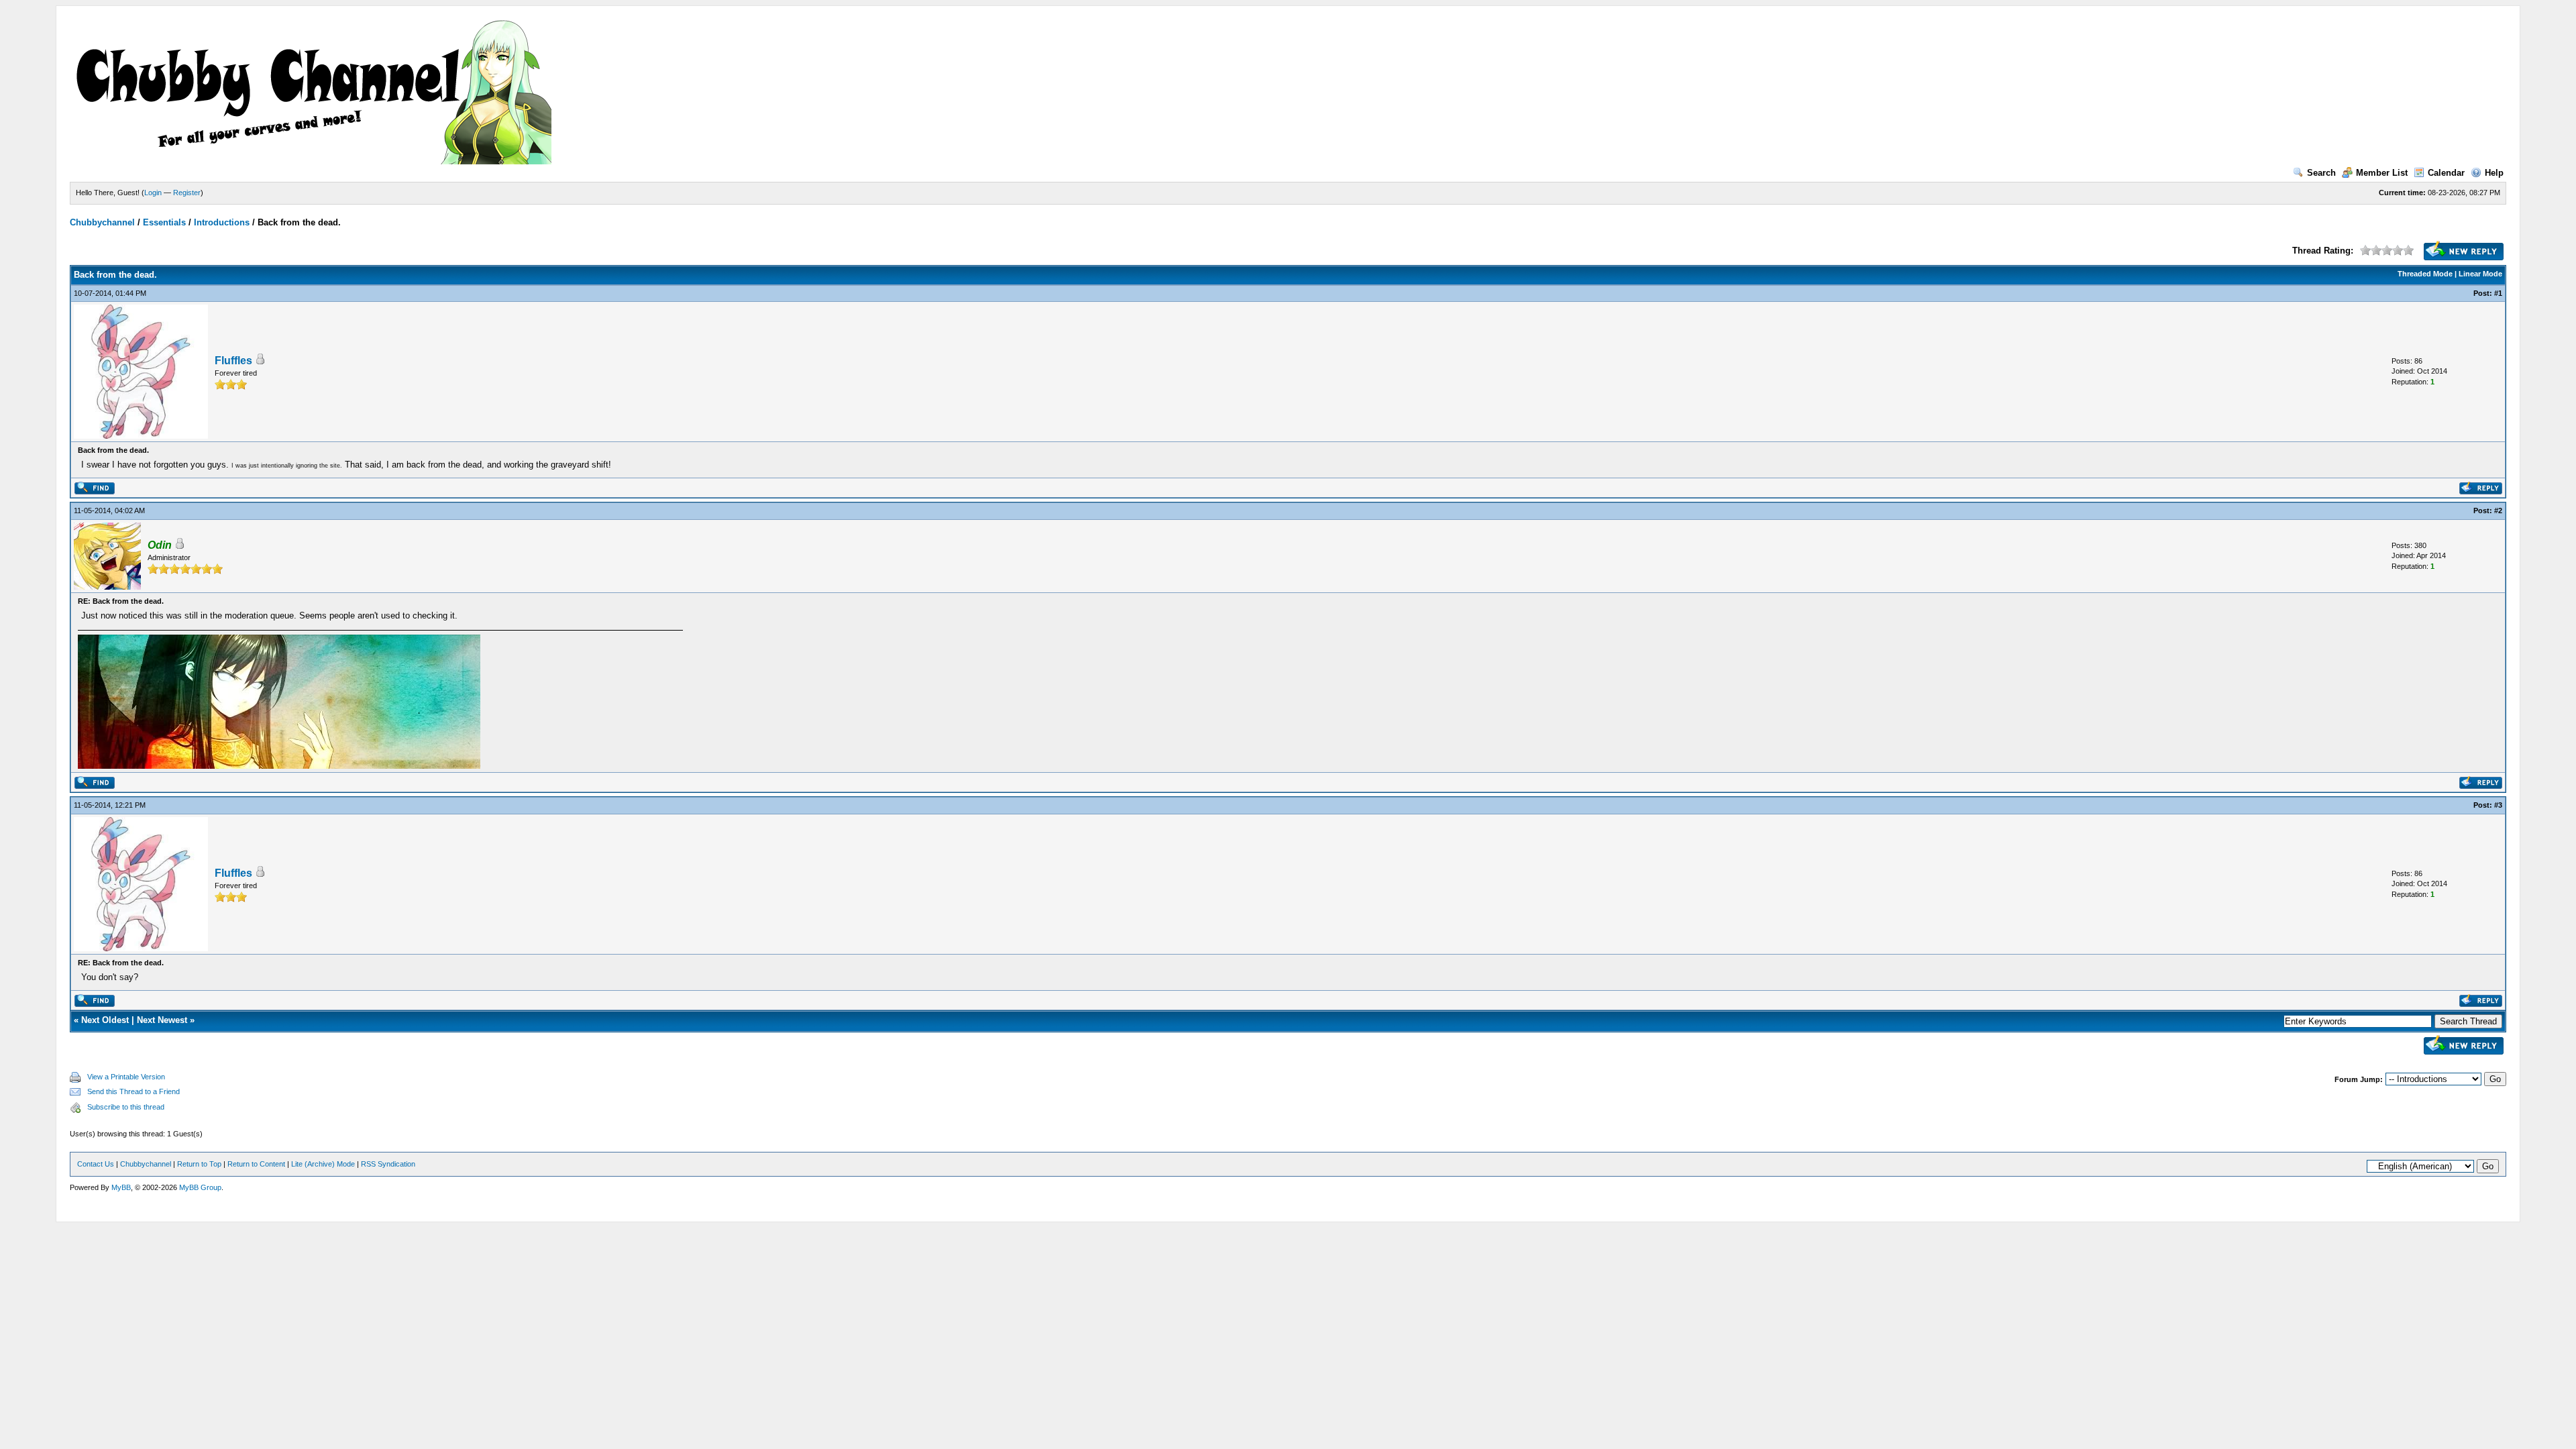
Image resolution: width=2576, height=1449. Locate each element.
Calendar (2446, 173)
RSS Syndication (388, 1164)
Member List (2382, 173)
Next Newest (162, 1020)
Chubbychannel (102, 222)
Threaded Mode (2425, 274)
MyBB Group (200, 1187)
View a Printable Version (126, 1077)
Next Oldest (105, 1020)
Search (2321, 173)
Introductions (222, 222)
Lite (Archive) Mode (323, 1164)
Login (153, 193)
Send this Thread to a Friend (133, 1091)
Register (187, 193)
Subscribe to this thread (126, 1107)
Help (2494, 173)
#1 (2498, 293)
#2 (2498, 511)
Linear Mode (2480, 274)
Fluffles (233, 361)
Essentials (164, 222)
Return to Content (256, 1164)
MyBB (121, 1187)
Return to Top (199, 1164)
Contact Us (96, 1164)
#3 (2498, 805)
